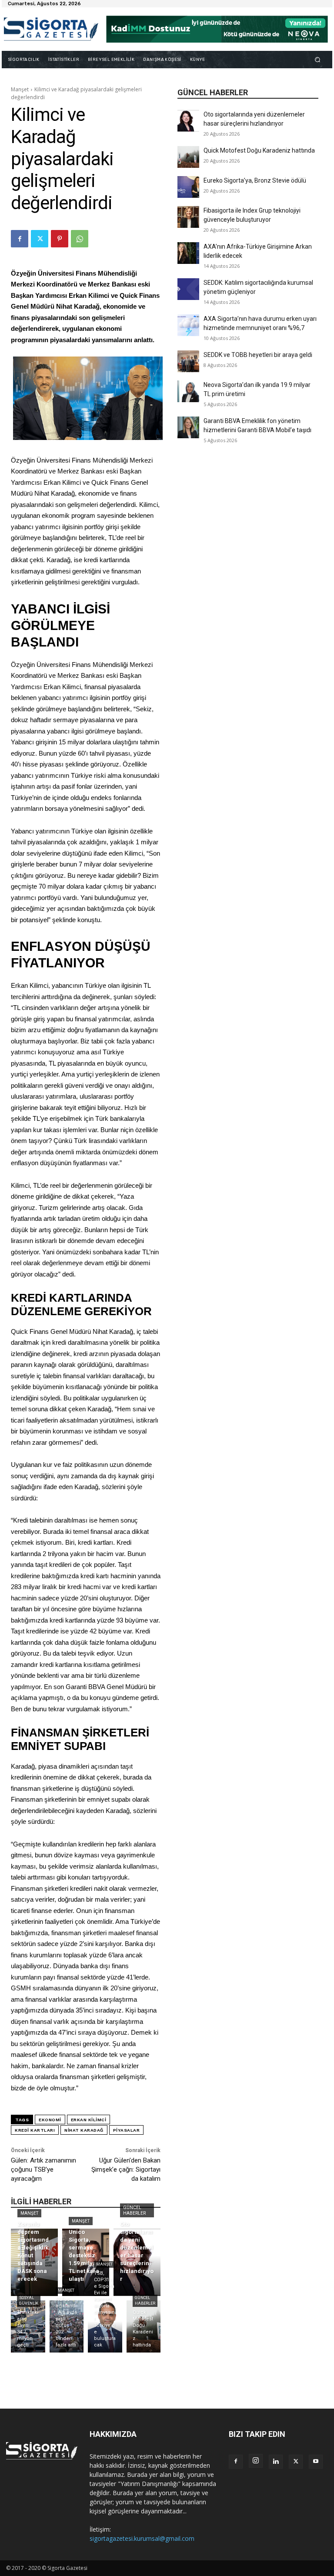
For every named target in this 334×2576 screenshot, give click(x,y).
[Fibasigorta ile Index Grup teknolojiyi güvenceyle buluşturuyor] (188, 217)
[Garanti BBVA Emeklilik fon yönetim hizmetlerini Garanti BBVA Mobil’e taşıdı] (188, 427)
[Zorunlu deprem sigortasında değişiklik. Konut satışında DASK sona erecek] (34, 2262)
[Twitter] (40, 239)
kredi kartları (35, 2130)
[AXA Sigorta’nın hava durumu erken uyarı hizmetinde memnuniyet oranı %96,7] (188, 325)
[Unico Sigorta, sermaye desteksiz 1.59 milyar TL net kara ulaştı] (86, 2262)
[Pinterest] (60, 239)
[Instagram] (256, 2461)
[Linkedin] (276, 2462)
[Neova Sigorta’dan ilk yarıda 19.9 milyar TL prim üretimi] (188, 391)
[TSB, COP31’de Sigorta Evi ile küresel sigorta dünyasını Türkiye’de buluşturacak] (105, 2326)
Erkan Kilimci (89, 2120)
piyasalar (127, 2130)
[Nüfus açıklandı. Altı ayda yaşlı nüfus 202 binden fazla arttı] (67, 2326)
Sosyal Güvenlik (29, 2301)
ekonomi (50, 2120)
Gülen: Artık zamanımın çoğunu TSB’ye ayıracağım (43, 2169)
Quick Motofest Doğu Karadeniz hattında (259, 150)
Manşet (20, 89)
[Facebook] (20, 239)
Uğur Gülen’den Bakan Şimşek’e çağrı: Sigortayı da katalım (126, 2169)
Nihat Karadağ (84, 2130)
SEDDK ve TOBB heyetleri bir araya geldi (258, 355)
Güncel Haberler (134, 2210)
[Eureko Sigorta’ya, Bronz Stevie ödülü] (188, 187)
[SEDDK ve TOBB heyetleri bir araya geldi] (188, 361)
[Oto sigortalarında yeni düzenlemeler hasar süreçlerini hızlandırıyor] (188, 121)
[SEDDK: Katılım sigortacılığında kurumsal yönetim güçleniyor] (188, 289)
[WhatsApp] (80, 239)
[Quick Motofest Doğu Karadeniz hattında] (188, 157)
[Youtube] (316, 2462)
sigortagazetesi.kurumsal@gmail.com (142, 2538)
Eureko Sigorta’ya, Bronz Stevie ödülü (255, 180)
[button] (318, 59)
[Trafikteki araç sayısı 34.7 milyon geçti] (28, 2326)
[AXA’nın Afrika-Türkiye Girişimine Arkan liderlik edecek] (188, 253)
